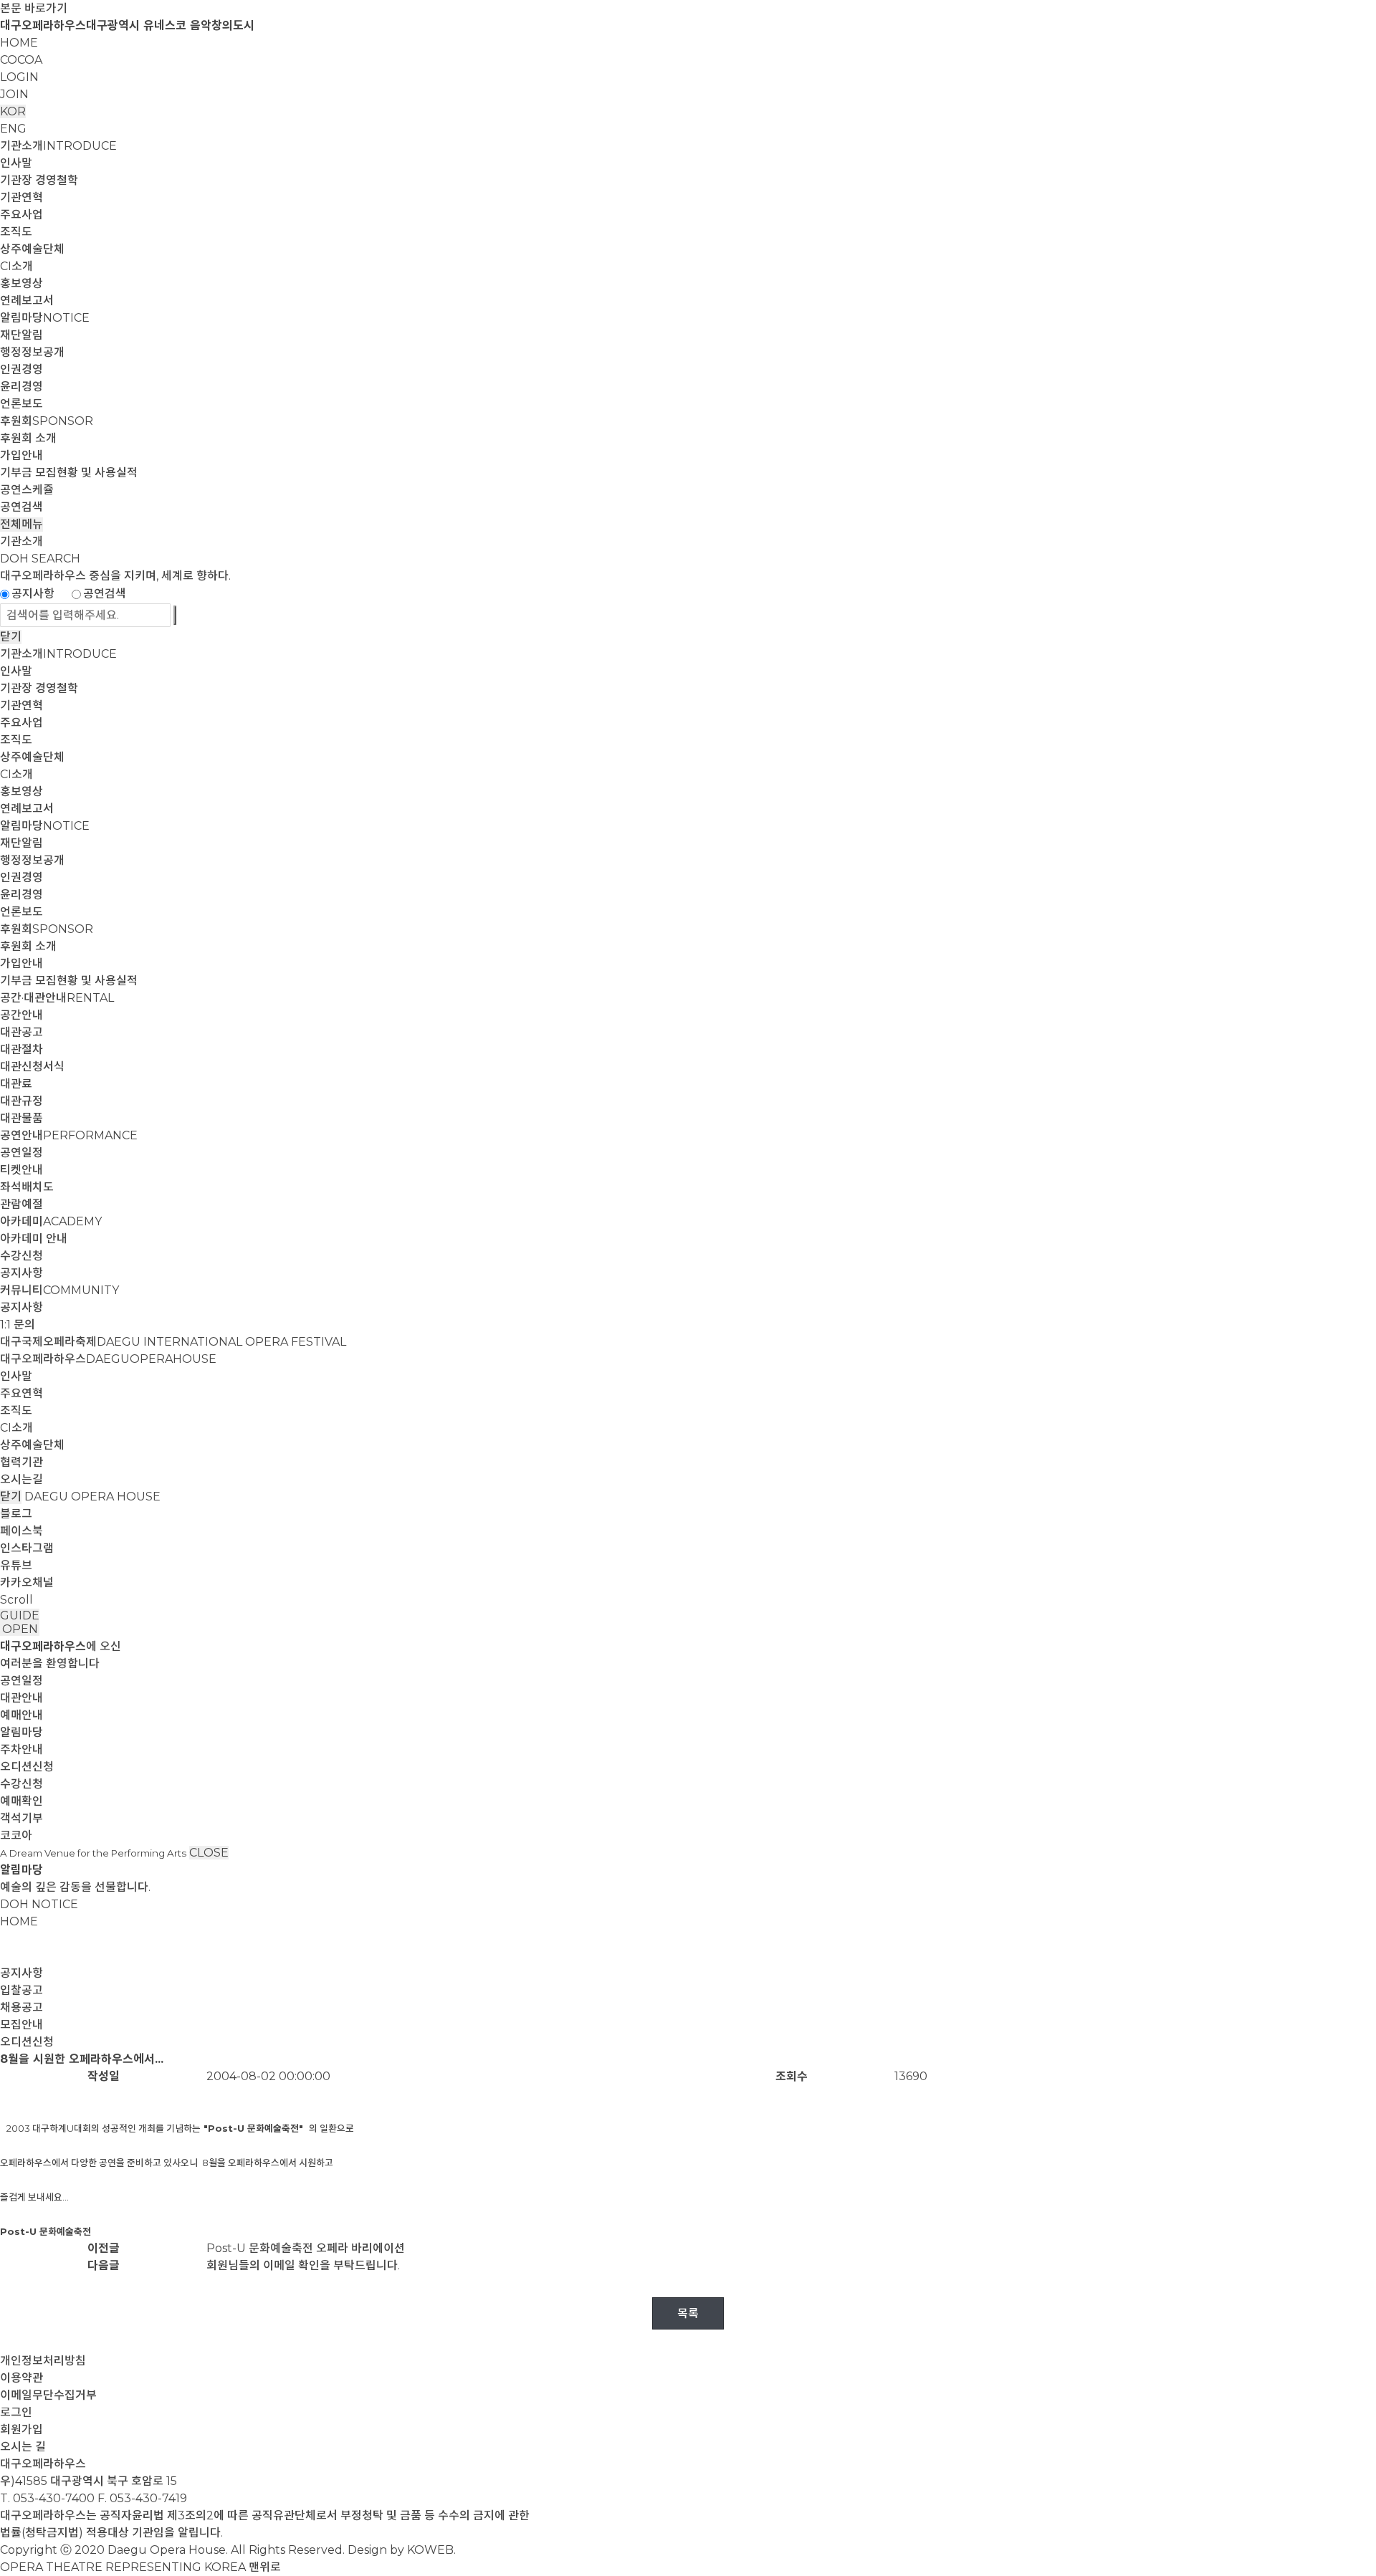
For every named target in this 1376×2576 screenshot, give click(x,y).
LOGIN (19, 77)
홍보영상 (21, 283)
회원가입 (21, 2429)
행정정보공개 (32, 352)
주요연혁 (21, 1393)
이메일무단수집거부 (48, 2395)
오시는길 (21, 1479)
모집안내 (21, 2025)
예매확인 (21, 1801)
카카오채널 (27, 1583)
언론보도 (21, 404)
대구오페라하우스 (108, 1359)
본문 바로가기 (34, 8)
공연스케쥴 (27, 490)
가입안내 (21, 455)
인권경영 (21, 369)
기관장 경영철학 (39, 180)
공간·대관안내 (57, 998)
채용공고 (21, 2007)
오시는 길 (23, 2447)
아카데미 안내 (34, 1239)
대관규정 (21, 1101)
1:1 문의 (18, 1325)
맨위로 (265, 2567)
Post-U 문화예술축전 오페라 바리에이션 (306, 2248)
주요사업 (21, 215)
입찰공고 (21, 1990)
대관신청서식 (32, 1067)
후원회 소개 (28, 438)
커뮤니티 (59, 1290)
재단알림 (21, 335)
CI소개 (16, 266)
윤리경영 (21, 387)
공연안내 (69, 1135)
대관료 (16, 1084)
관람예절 (21, 1204)
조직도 (16, 232)
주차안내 (21, 1749)
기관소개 (58, 146)
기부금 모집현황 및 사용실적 (69, 473)
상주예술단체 (32, 249)
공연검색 (21, 507)
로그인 (16, 2412)
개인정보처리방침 (43, 2361)
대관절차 (21, 1049)
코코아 (16, 1835)
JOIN (14, 94)
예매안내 (21, 1715)
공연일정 (21, 1153)
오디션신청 (27, 1767)
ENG (13, 129)
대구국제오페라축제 (173, 1342)
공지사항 (33, 594)
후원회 (47, 421)
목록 (688, 2313)
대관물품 (21, 1118)
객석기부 (21, 1818)
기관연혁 (21, 197)
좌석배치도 (27, 1187)
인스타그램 (27, 1548)
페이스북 (21, 1531)
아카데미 (51, 1221)
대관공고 (21, 1032)
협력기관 (21, 1462)
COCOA (21, 60)
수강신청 (21, 1256)
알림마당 (45, 318)
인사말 (16, 163)
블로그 (16, 1514)
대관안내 (21, 1698)
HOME (19, 43)
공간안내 (21, 1015)
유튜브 (16, 1565)
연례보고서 (27, 301)
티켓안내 (21, 1170)
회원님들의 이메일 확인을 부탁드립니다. (303, 2265)
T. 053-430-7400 (47, 2498)
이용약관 (21, 2378)
